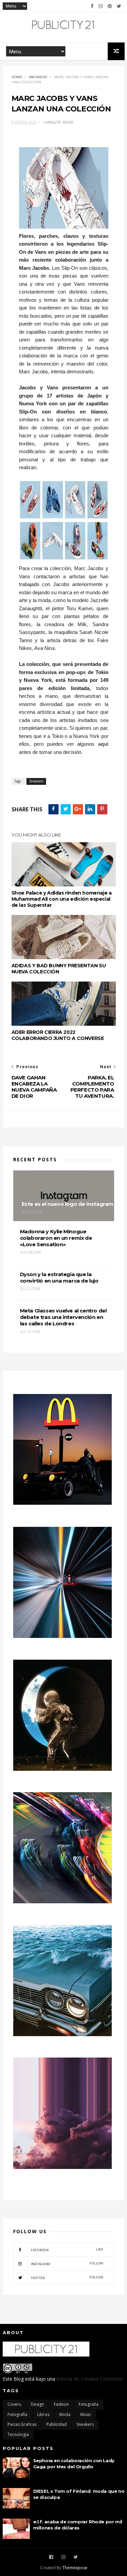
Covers (14, 2404)
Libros (43, 2414)
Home (17, 77)
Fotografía (17, 2414)
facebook (67, 2250)
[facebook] (92, 6)
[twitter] (119, 6)
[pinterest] (110, 6)
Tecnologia (18, 2434)
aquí (103, 744)
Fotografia (89, 2404)
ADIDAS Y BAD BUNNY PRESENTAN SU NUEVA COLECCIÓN (59, 969)
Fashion (61, 2404)
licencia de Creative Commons (90, 2379)
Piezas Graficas (22, 2424)
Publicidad (57, 2424)
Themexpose (75, 2568)
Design (37, 2404)
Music (86, 2414)
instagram (67, 2264)
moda (65, 2414)
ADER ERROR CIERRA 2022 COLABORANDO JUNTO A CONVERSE (58, 1035)
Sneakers (38, 77)
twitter (67, 2278)
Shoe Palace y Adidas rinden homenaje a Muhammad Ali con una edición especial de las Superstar (62, 899)
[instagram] (101, 6)
